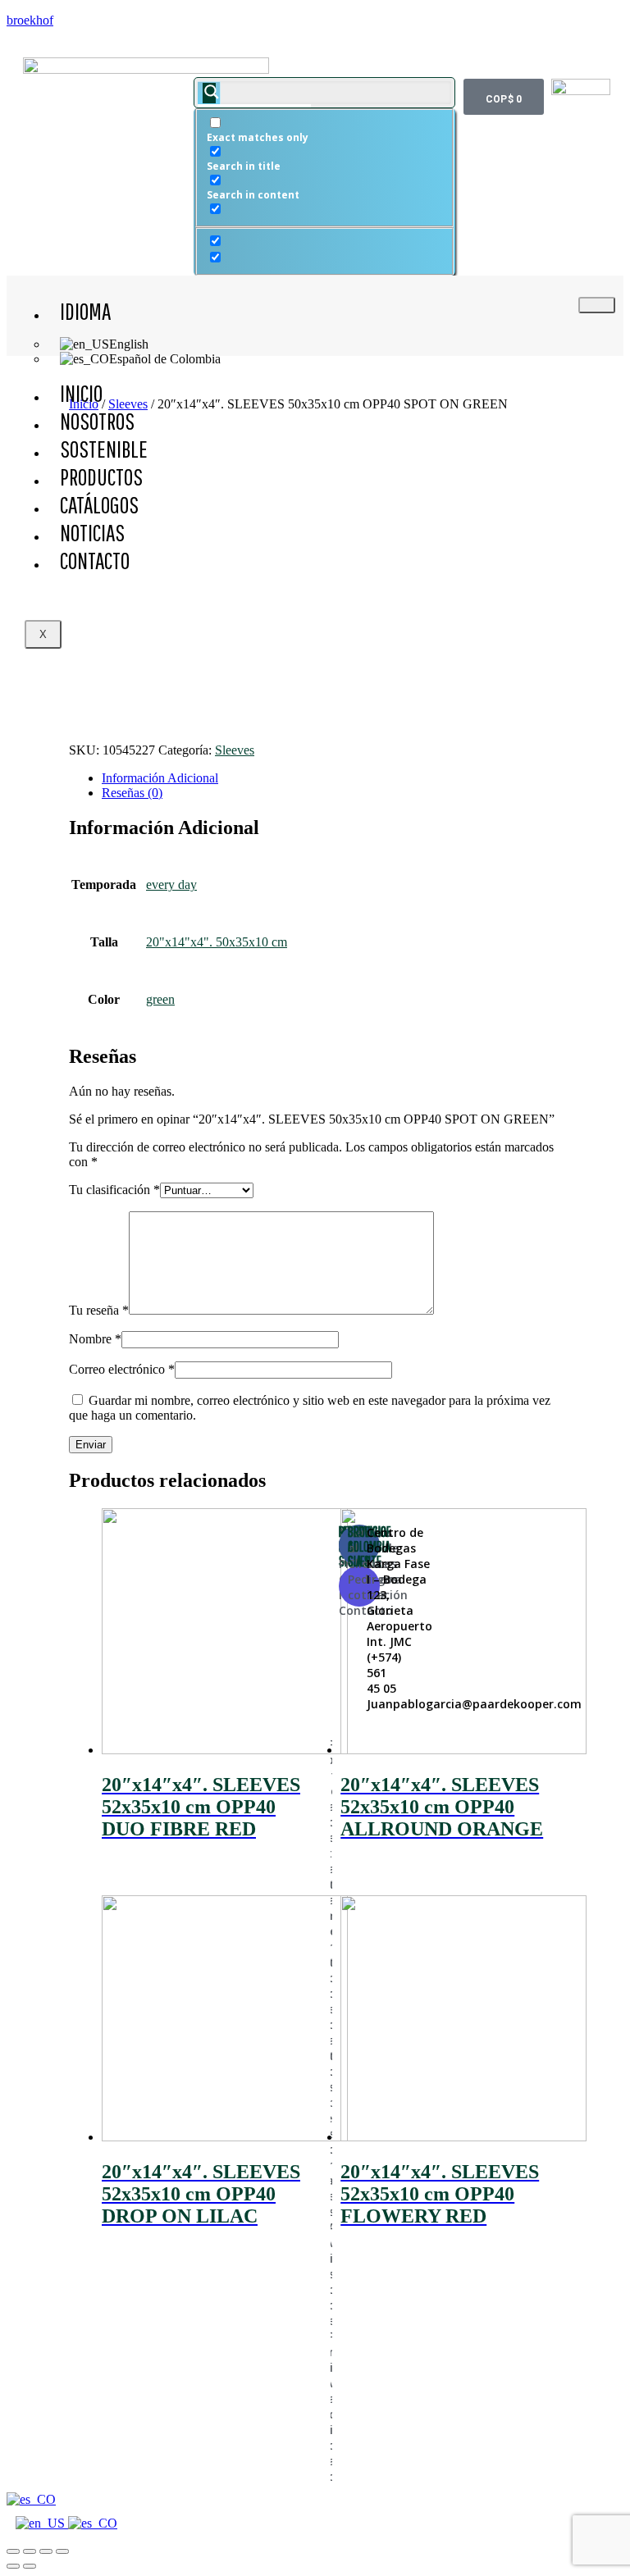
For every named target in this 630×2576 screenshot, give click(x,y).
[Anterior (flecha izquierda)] (13, 2566)
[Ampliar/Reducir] (62, 2551)
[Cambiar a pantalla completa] (46, 2551)
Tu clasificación (114, 1190)
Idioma (85, 311)
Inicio (81, 393)
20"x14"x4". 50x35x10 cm (217, 942)
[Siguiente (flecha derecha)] (30, 2566)
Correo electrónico (122, 1369)
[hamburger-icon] (597, 305)
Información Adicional (160, 778)
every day (171, 885)
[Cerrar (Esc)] (13, 2551)
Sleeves (235, 750)
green (160, 999)
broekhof (30, 20)
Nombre (95, 1339)
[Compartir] (30, 2551)
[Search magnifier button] (209, 93)
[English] (42, 2523)
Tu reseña (99, 1310)
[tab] (331, 778)
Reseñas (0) (132, 793)
